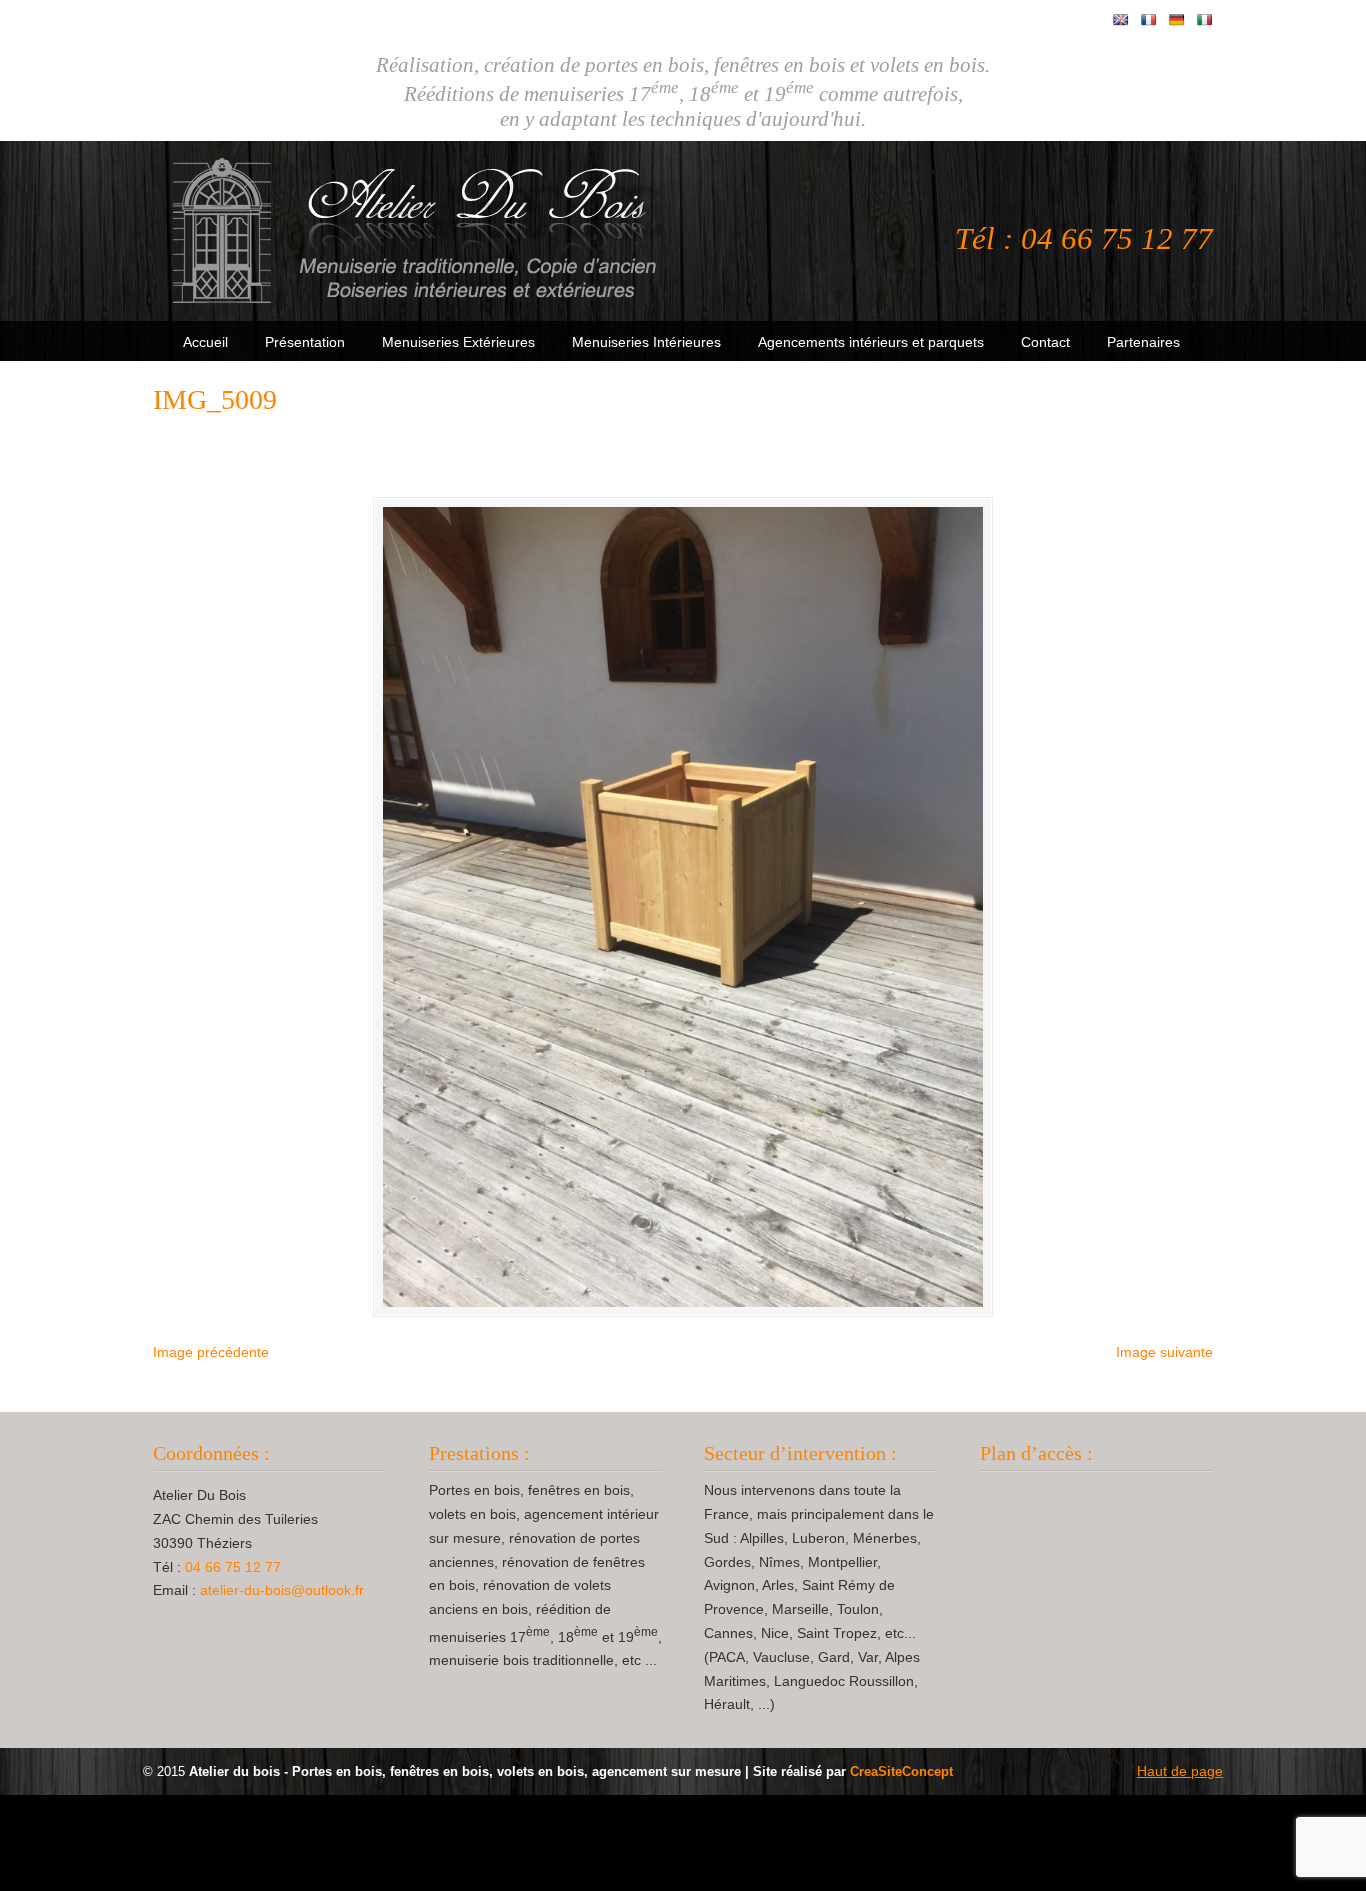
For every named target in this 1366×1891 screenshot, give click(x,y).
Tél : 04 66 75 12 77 (1084, 239)
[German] (1177, 20)
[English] (1121, 20)
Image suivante (1164, 1352)
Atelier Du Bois (418, 231)
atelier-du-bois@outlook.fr (282, 1590)
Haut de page (1180, 1771)
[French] (1149, 20)
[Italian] (1205, 20)
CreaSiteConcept (901, 1772)
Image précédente (211, 1352)
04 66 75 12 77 (233, 1567)
